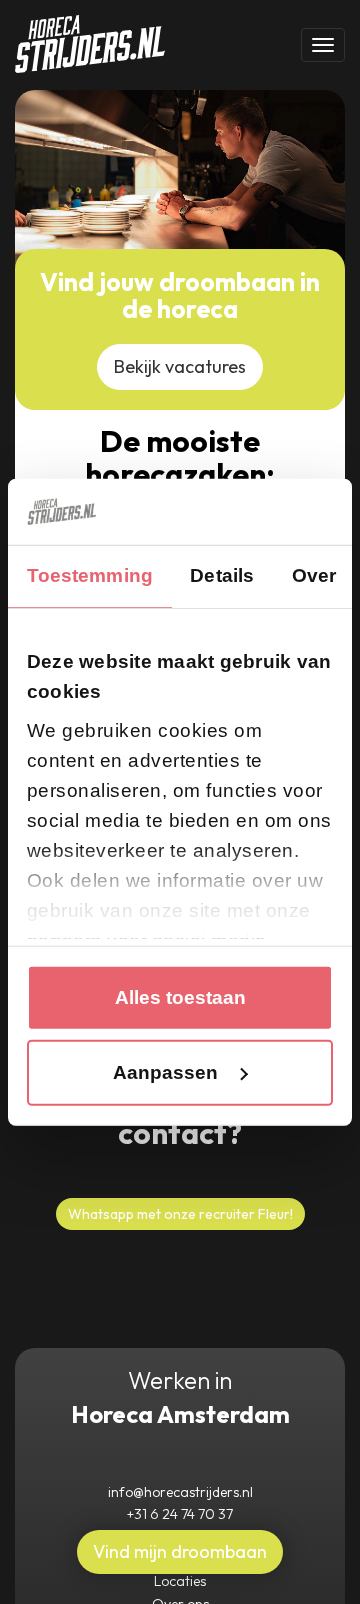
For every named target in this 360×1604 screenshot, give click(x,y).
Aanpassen (165, 1072)
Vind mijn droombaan (180, 1551)
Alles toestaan (180, 997)
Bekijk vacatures (180, 366)
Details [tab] (222, 575)
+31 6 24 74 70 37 (180, 1514)
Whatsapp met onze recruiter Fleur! (180, 1214)
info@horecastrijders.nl (180, 1492)
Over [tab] (314, 575)
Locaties (180, 1581)
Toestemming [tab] (90, 575)
